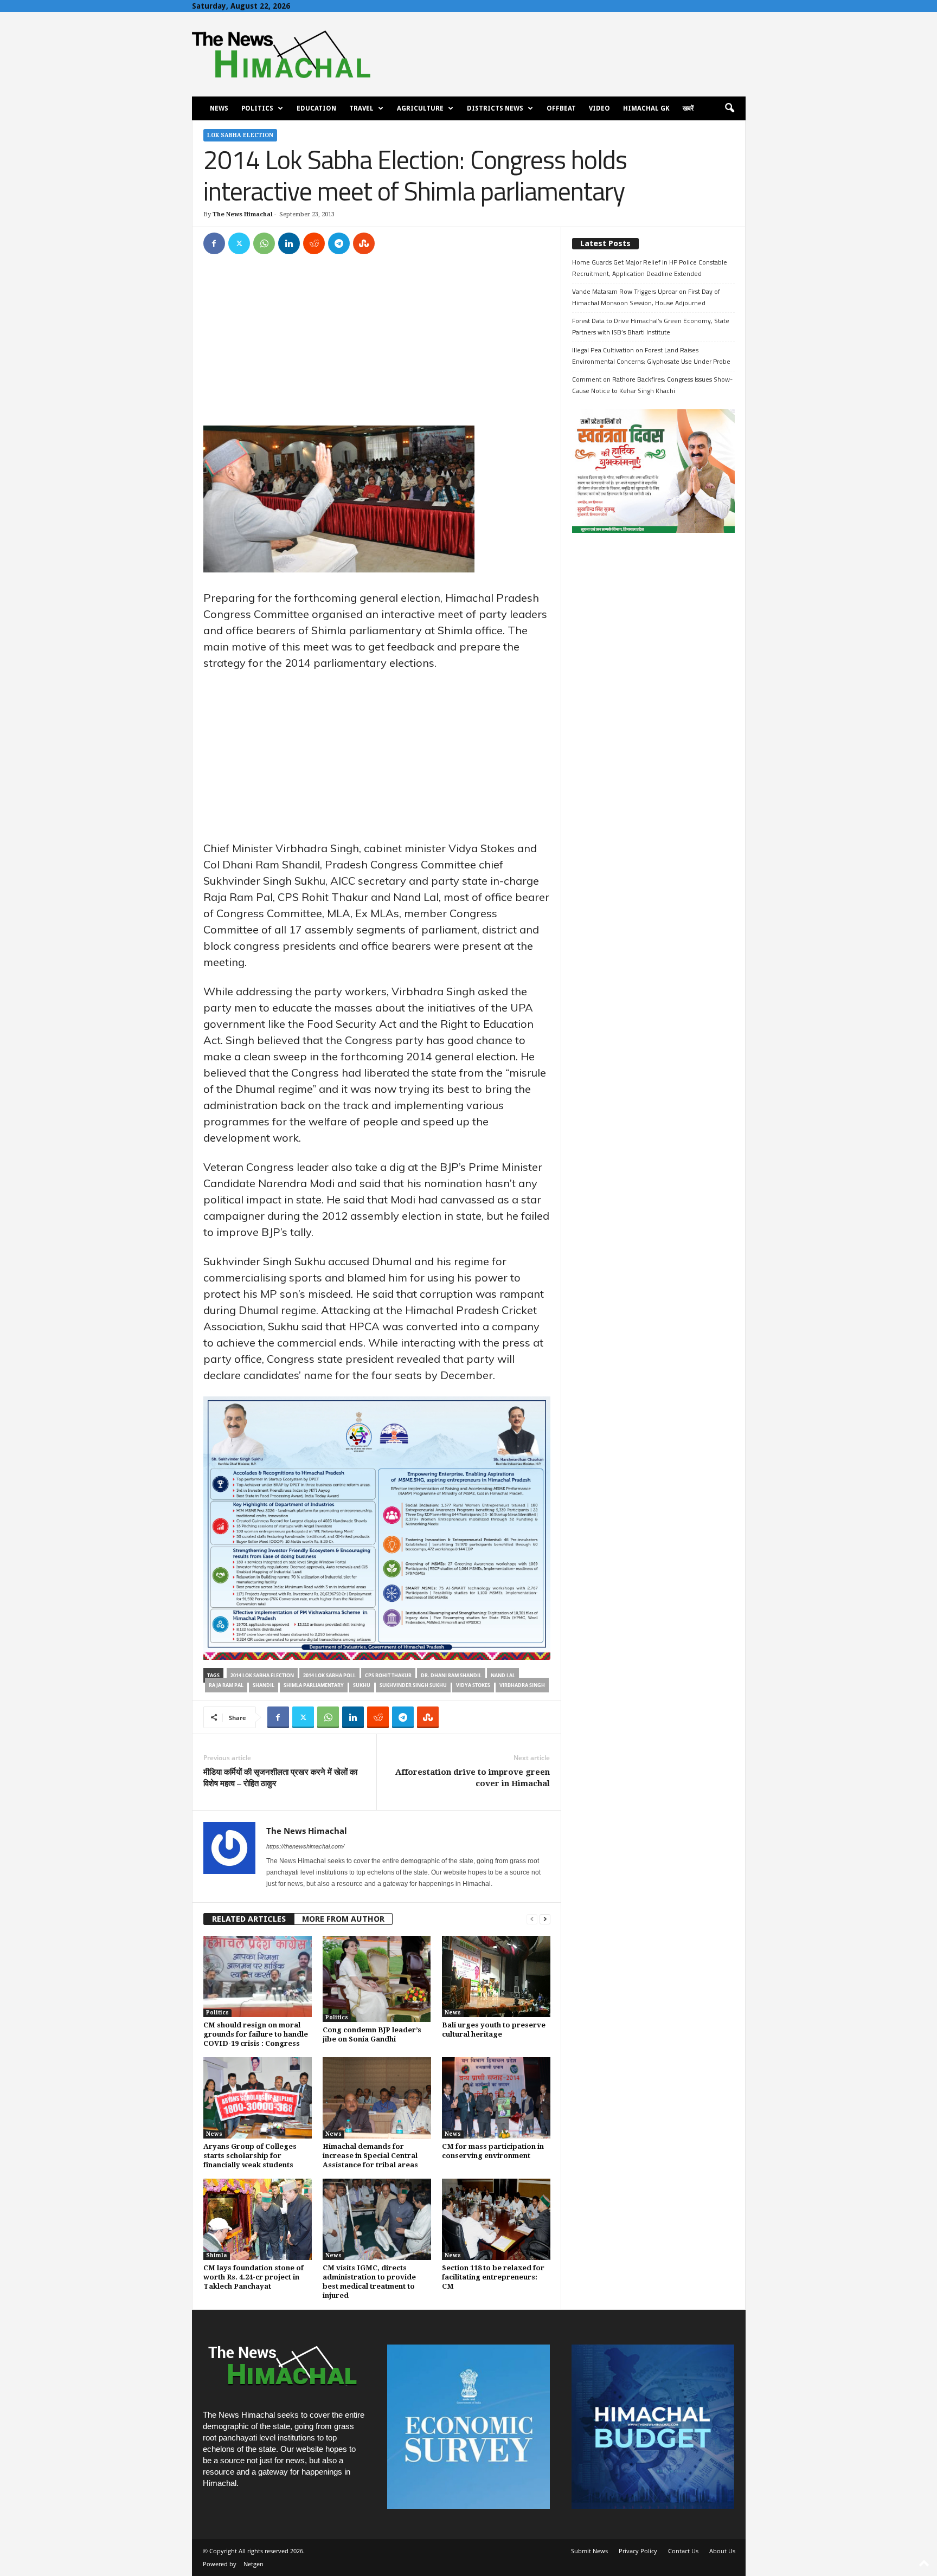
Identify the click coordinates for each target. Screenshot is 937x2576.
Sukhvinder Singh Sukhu (413, 1685)
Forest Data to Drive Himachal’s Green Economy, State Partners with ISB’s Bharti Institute (651, 326)
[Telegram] (339, 243)
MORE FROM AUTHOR (343, 1919)
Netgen (253, 2564)
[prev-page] (532, 1919)
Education (316, 108)
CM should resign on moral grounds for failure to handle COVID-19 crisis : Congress (256, 2034)
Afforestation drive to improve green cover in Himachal (473, 1778)
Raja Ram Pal (226, 1685)
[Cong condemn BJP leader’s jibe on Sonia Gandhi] (377, 1979)
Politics (257, 108)
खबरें (688, 108)
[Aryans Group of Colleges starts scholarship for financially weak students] (258, 2098)
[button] (729, 108)
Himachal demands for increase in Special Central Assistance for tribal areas (370, 2156)
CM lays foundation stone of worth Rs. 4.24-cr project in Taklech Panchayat (253, 2277)
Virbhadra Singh (522, 1685)
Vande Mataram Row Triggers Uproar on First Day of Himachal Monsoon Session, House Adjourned (646, 297)
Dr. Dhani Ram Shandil (451, 1675)
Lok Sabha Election (240, 135)
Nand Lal (503, 1675)
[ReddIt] (314, 243)
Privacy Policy (638, 2551)
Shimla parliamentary (314, 1685)
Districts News (495, 108)
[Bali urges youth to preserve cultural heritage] (496, 1976)
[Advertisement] (377, 345)
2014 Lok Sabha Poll (329, 1675)
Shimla (217, 2255)
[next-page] (545, 1919)
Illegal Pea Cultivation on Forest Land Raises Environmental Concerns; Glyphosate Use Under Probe (651, 356)
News (219, 108)
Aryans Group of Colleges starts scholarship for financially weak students (250, 2156)
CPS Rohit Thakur (388, 1675)
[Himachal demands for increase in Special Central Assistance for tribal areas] (377, 2098)
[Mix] (364, 243)
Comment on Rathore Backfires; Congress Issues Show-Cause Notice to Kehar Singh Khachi (652, 385)
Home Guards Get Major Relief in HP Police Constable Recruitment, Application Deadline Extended (650, 268)
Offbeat (561, 108)
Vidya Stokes (473, 1685)
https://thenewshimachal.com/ (305, 1846)
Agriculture (420, 108)
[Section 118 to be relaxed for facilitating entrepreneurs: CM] (496, 2219)
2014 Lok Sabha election (262, 1675)
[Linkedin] (289, 243)
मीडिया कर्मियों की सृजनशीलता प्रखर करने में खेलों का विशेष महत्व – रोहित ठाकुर (280, 1778)
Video (599, 108)
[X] (239, 243)
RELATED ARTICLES (249, 1919)
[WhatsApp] (264, 243)
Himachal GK (646, 108)
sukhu (362, 1685)
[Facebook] (214, 243)
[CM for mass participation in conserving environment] (496, 2098)
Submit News (589, 2551)
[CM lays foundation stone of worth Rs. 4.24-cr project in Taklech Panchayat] (258, 2219)
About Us (722, 2551)
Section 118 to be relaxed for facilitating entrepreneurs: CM (493, 2277)
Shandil (264, 1685)
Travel (361, 108)
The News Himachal (243, 214)
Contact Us (683, 2551)
